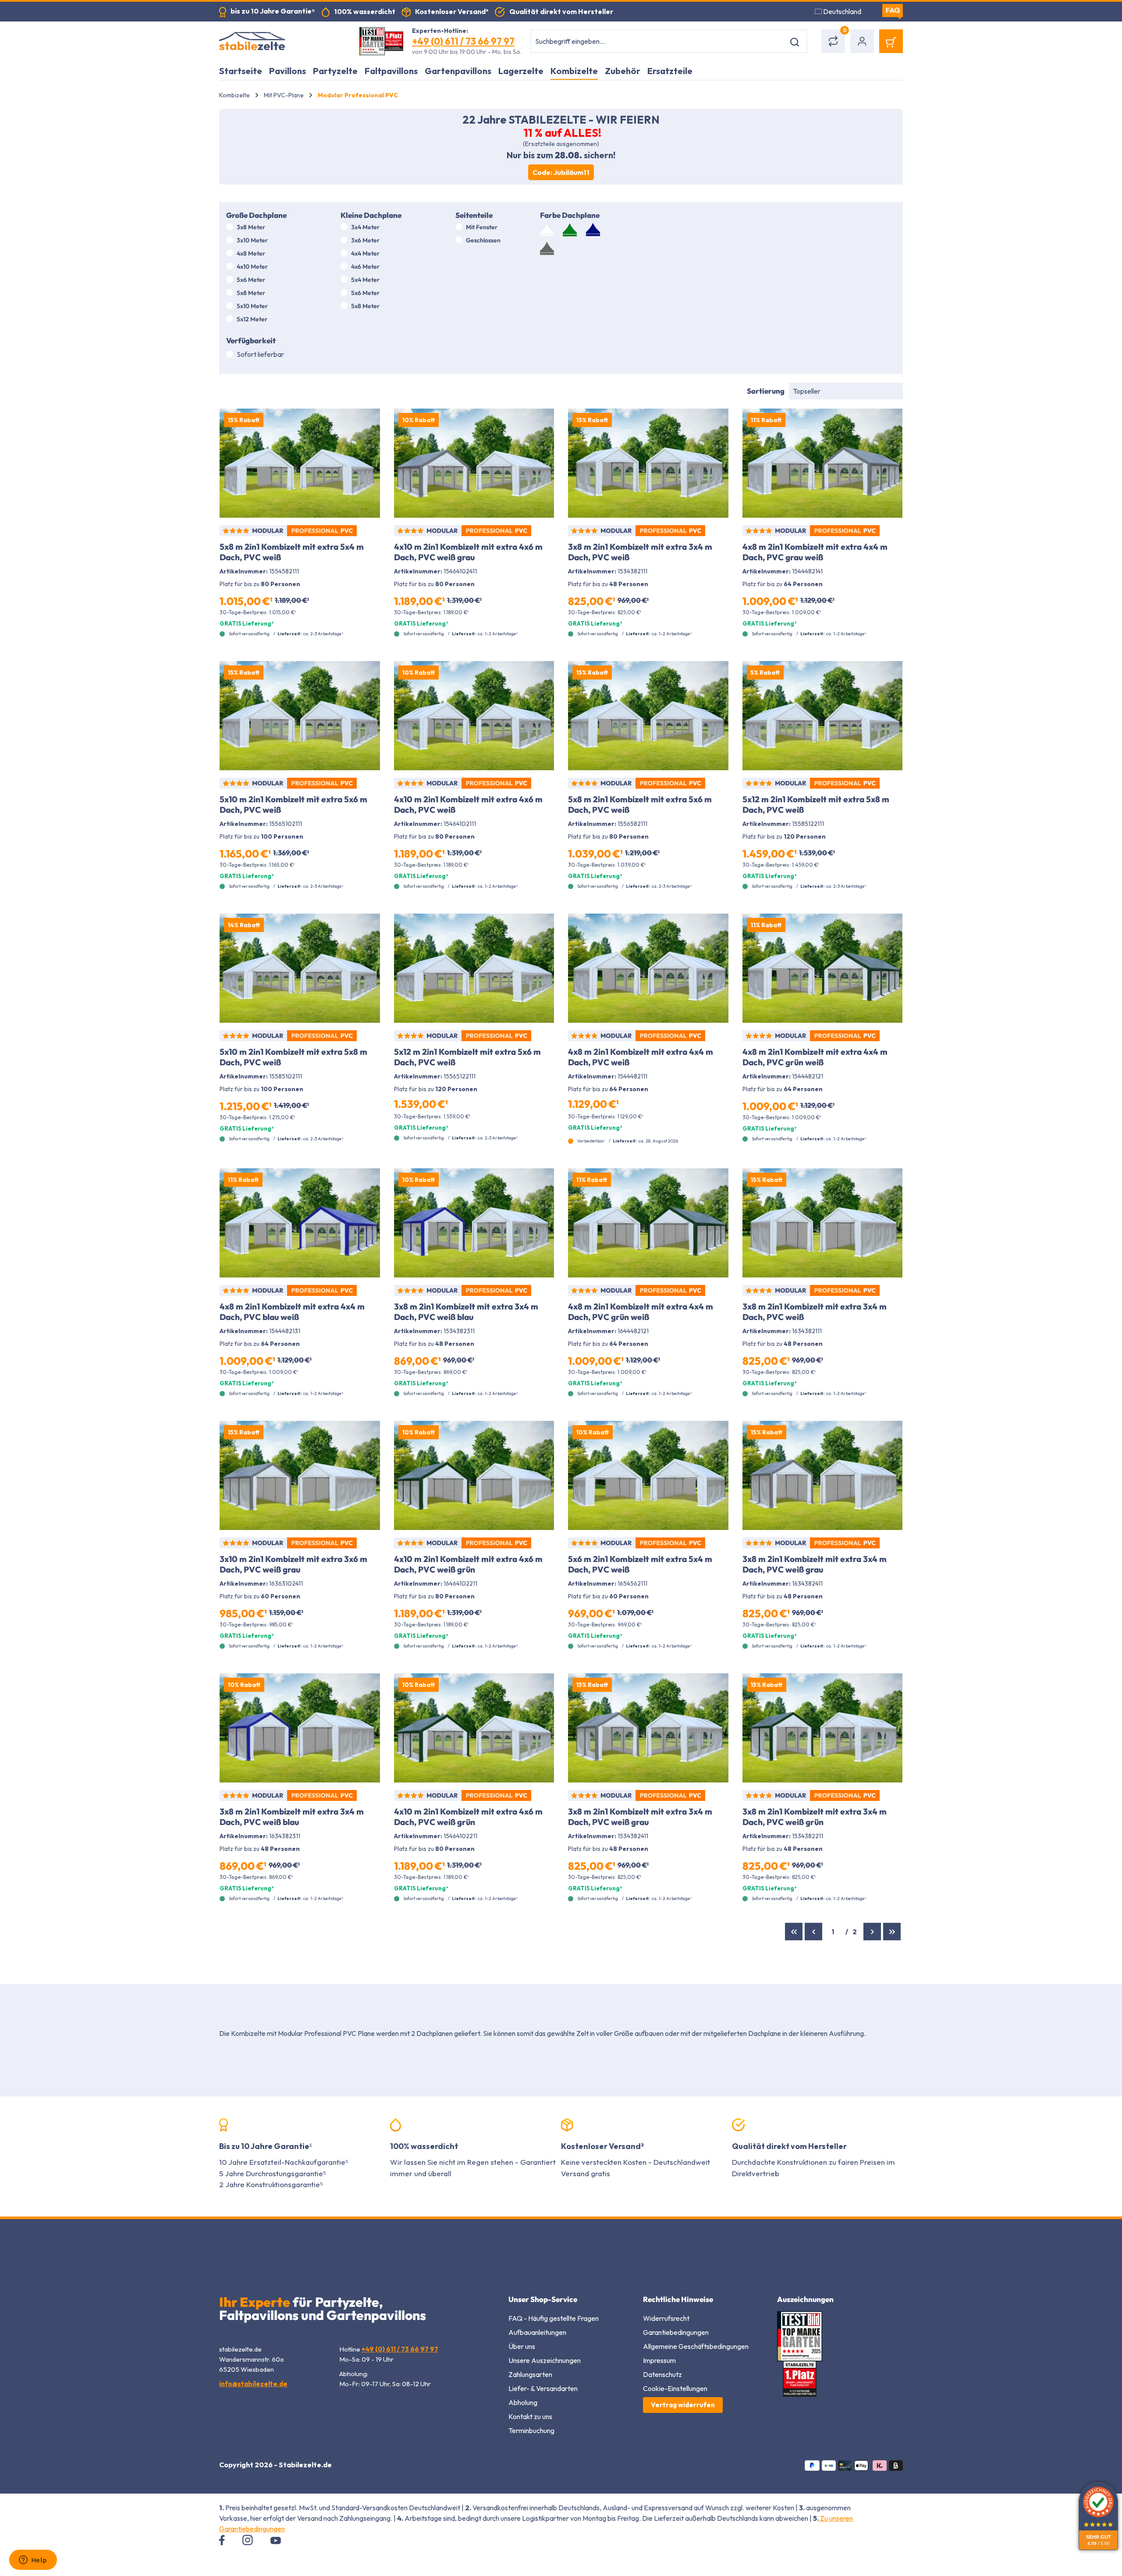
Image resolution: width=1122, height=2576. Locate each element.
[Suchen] (796, 41)
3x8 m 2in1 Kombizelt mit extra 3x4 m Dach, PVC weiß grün (815, 1817)
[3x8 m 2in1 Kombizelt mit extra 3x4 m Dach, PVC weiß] (648, 463)
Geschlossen (483, 240)
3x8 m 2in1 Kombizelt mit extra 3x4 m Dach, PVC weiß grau (815, 1564)
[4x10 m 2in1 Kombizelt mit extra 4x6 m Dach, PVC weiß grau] (474, 463)
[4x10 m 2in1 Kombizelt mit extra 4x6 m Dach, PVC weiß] (474, 716)
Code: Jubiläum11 (561, 172)
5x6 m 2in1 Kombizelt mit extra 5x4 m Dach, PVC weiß (640, 1564)
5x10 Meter (252, 306)
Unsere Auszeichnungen (545, 2360)
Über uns (522, 2346)
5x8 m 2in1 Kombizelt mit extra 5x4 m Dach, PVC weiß (292, 552)
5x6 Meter (251, 280)
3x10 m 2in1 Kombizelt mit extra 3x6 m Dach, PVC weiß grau (293, 1564)
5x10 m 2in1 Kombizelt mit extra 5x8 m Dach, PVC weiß (293, 1057)
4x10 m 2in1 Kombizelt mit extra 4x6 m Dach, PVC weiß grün (468, 1564)
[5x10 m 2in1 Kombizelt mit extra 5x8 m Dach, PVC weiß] (300, 968)
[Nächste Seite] (872, 1932)
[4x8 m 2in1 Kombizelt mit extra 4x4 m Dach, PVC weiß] (648, 968)
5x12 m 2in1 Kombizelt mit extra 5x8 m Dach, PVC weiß (816, 804)
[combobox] (658, 41)
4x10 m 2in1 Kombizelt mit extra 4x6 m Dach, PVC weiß (468, 804)
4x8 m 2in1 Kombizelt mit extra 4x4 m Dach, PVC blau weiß (292, 1312)
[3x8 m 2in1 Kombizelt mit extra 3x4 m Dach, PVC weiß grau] (823, 1475)
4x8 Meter (251, 253)
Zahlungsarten (530, 2374)
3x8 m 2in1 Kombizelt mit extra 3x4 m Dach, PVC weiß (640, 552)
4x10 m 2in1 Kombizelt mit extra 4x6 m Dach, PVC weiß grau (468, 552)
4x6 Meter (365, 267)
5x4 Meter (365, 280)
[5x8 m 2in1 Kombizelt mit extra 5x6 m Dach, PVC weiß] (648, 716)
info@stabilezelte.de (253, 2384)
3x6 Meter (365, 240)
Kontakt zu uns (530, 2416)
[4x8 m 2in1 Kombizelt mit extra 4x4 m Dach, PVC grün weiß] (823, 968)
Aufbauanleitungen (537, 2332)
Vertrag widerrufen (683, 2405)
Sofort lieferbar (260, 354)
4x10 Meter (252, 267)
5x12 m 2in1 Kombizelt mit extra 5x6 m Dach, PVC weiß (467, 1057)
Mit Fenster (482, 227)
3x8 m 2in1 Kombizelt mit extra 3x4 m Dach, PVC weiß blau (466, 1312)
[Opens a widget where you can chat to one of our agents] (33, 2561)
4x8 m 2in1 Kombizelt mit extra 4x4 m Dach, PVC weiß (641, 1057)
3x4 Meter (365, 227)
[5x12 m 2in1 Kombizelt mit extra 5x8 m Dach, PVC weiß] (823, 716)
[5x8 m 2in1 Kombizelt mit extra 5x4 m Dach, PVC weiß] (300, 463)
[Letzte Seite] (892, 1932)
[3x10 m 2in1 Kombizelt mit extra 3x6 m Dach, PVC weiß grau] (300, 1475)
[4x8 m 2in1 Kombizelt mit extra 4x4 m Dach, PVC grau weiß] (823, 463)
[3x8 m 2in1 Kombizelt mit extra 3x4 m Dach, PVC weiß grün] (823, 1728)
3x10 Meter (252, 240)
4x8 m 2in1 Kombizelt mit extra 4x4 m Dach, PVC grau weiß (815, 552)
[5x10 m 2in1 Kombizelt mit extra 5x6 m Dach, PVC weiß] (300, 716)
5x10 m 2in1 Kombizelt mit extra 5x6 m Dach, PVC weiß (293, 804)
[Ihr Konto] (862, 41)
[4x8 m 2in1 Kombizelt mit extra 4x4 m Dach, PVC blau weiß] (300, 1223)
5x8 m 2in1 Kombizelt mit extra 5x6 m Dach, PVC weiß (640, 804)
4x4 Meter (365, 253)
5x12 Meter (252, 319)
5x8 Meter (251, 293)
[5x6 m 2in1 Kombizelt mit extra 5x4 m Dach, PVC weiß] (648, 1475)
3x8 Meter (251, 227)
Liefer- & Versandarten (543, 2388)
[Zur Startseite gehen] (280, 41)
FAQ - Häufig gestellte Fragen (554, 2318)
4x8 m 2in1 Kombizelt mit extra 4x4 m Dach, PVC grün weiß (815, 1057)
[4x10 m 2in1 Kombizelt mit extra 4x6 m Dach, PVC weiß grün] (474, 1475)
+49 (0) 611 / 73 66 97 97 (463, 41)
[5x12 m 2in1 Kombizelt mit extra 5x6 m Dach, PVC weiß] (474, 968)
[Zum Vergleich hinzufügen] (368, 422)
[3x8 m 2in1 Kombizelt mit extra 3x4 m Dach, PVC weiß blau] (474, 1223)
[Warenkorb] (891, 41)
